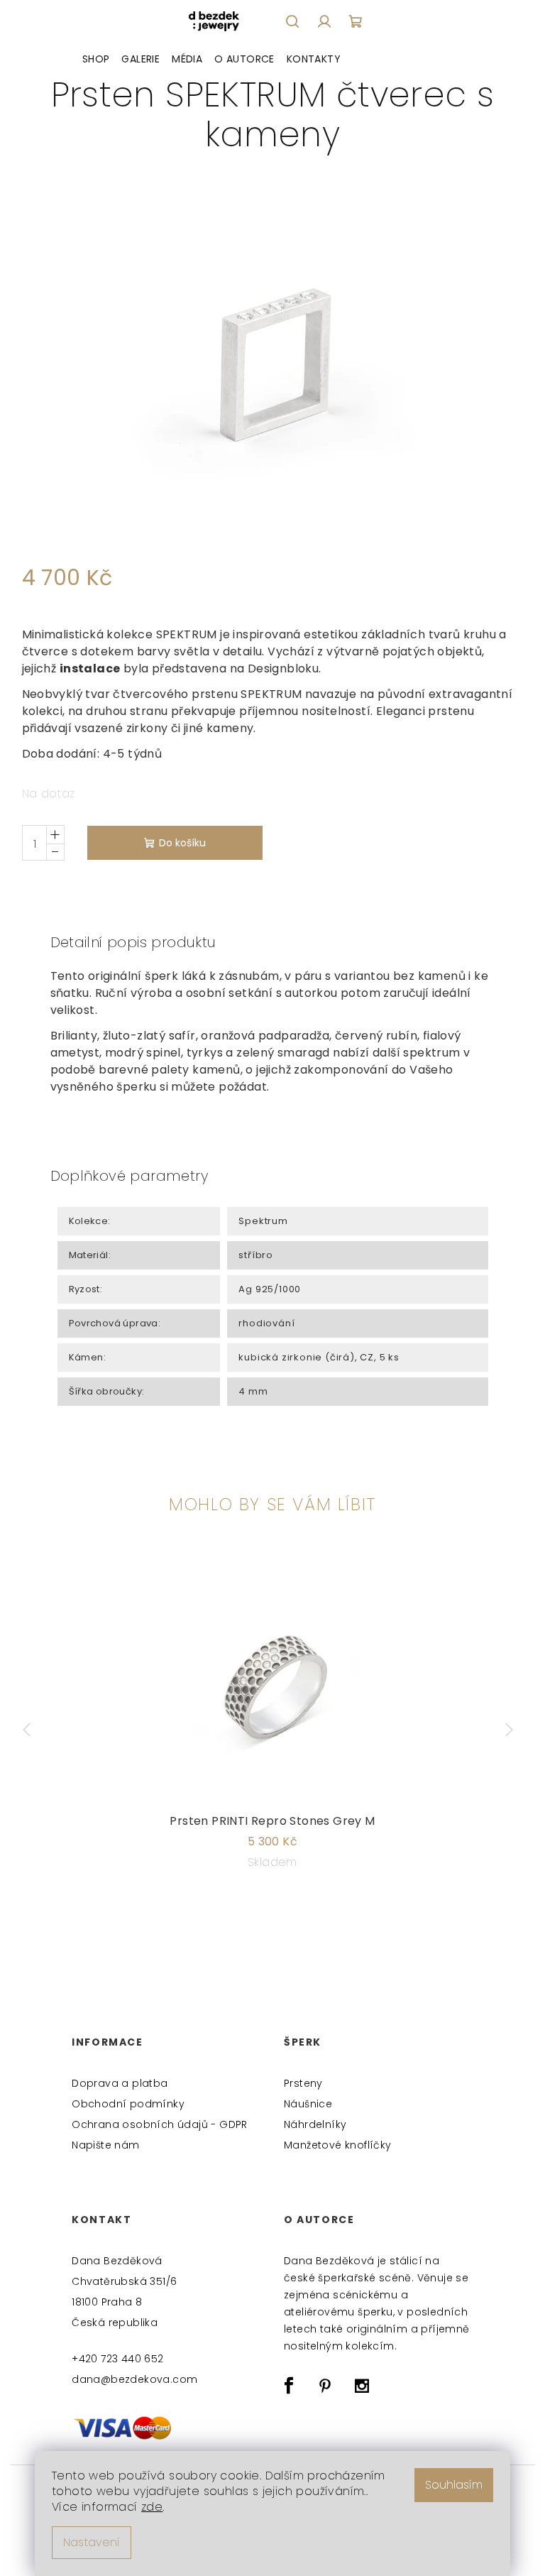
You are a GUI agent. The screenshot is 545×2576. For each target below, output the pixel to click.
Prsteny (303, 2083)
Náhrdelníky (315, 2124)
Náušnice (308, 2104)
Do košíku (182, 843)
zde (152, 2507)
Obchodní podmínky (128, 2104)
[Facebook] (289, 2386)
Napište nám (105, 2145)
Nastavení (92, 2542)
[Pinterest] (325, 2386)
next (512, 1730)
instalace (90, 668)
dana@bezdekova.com (134, 2379)
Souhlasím (454, 2485)
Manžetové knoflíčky (338, 2145)
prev (33, 1730)
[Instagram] (362, 2386)
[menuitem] (96, 59)
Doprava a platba (120, 2083)
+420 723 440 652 (117, 2359)
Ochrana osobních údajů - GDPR (160, 2124)
